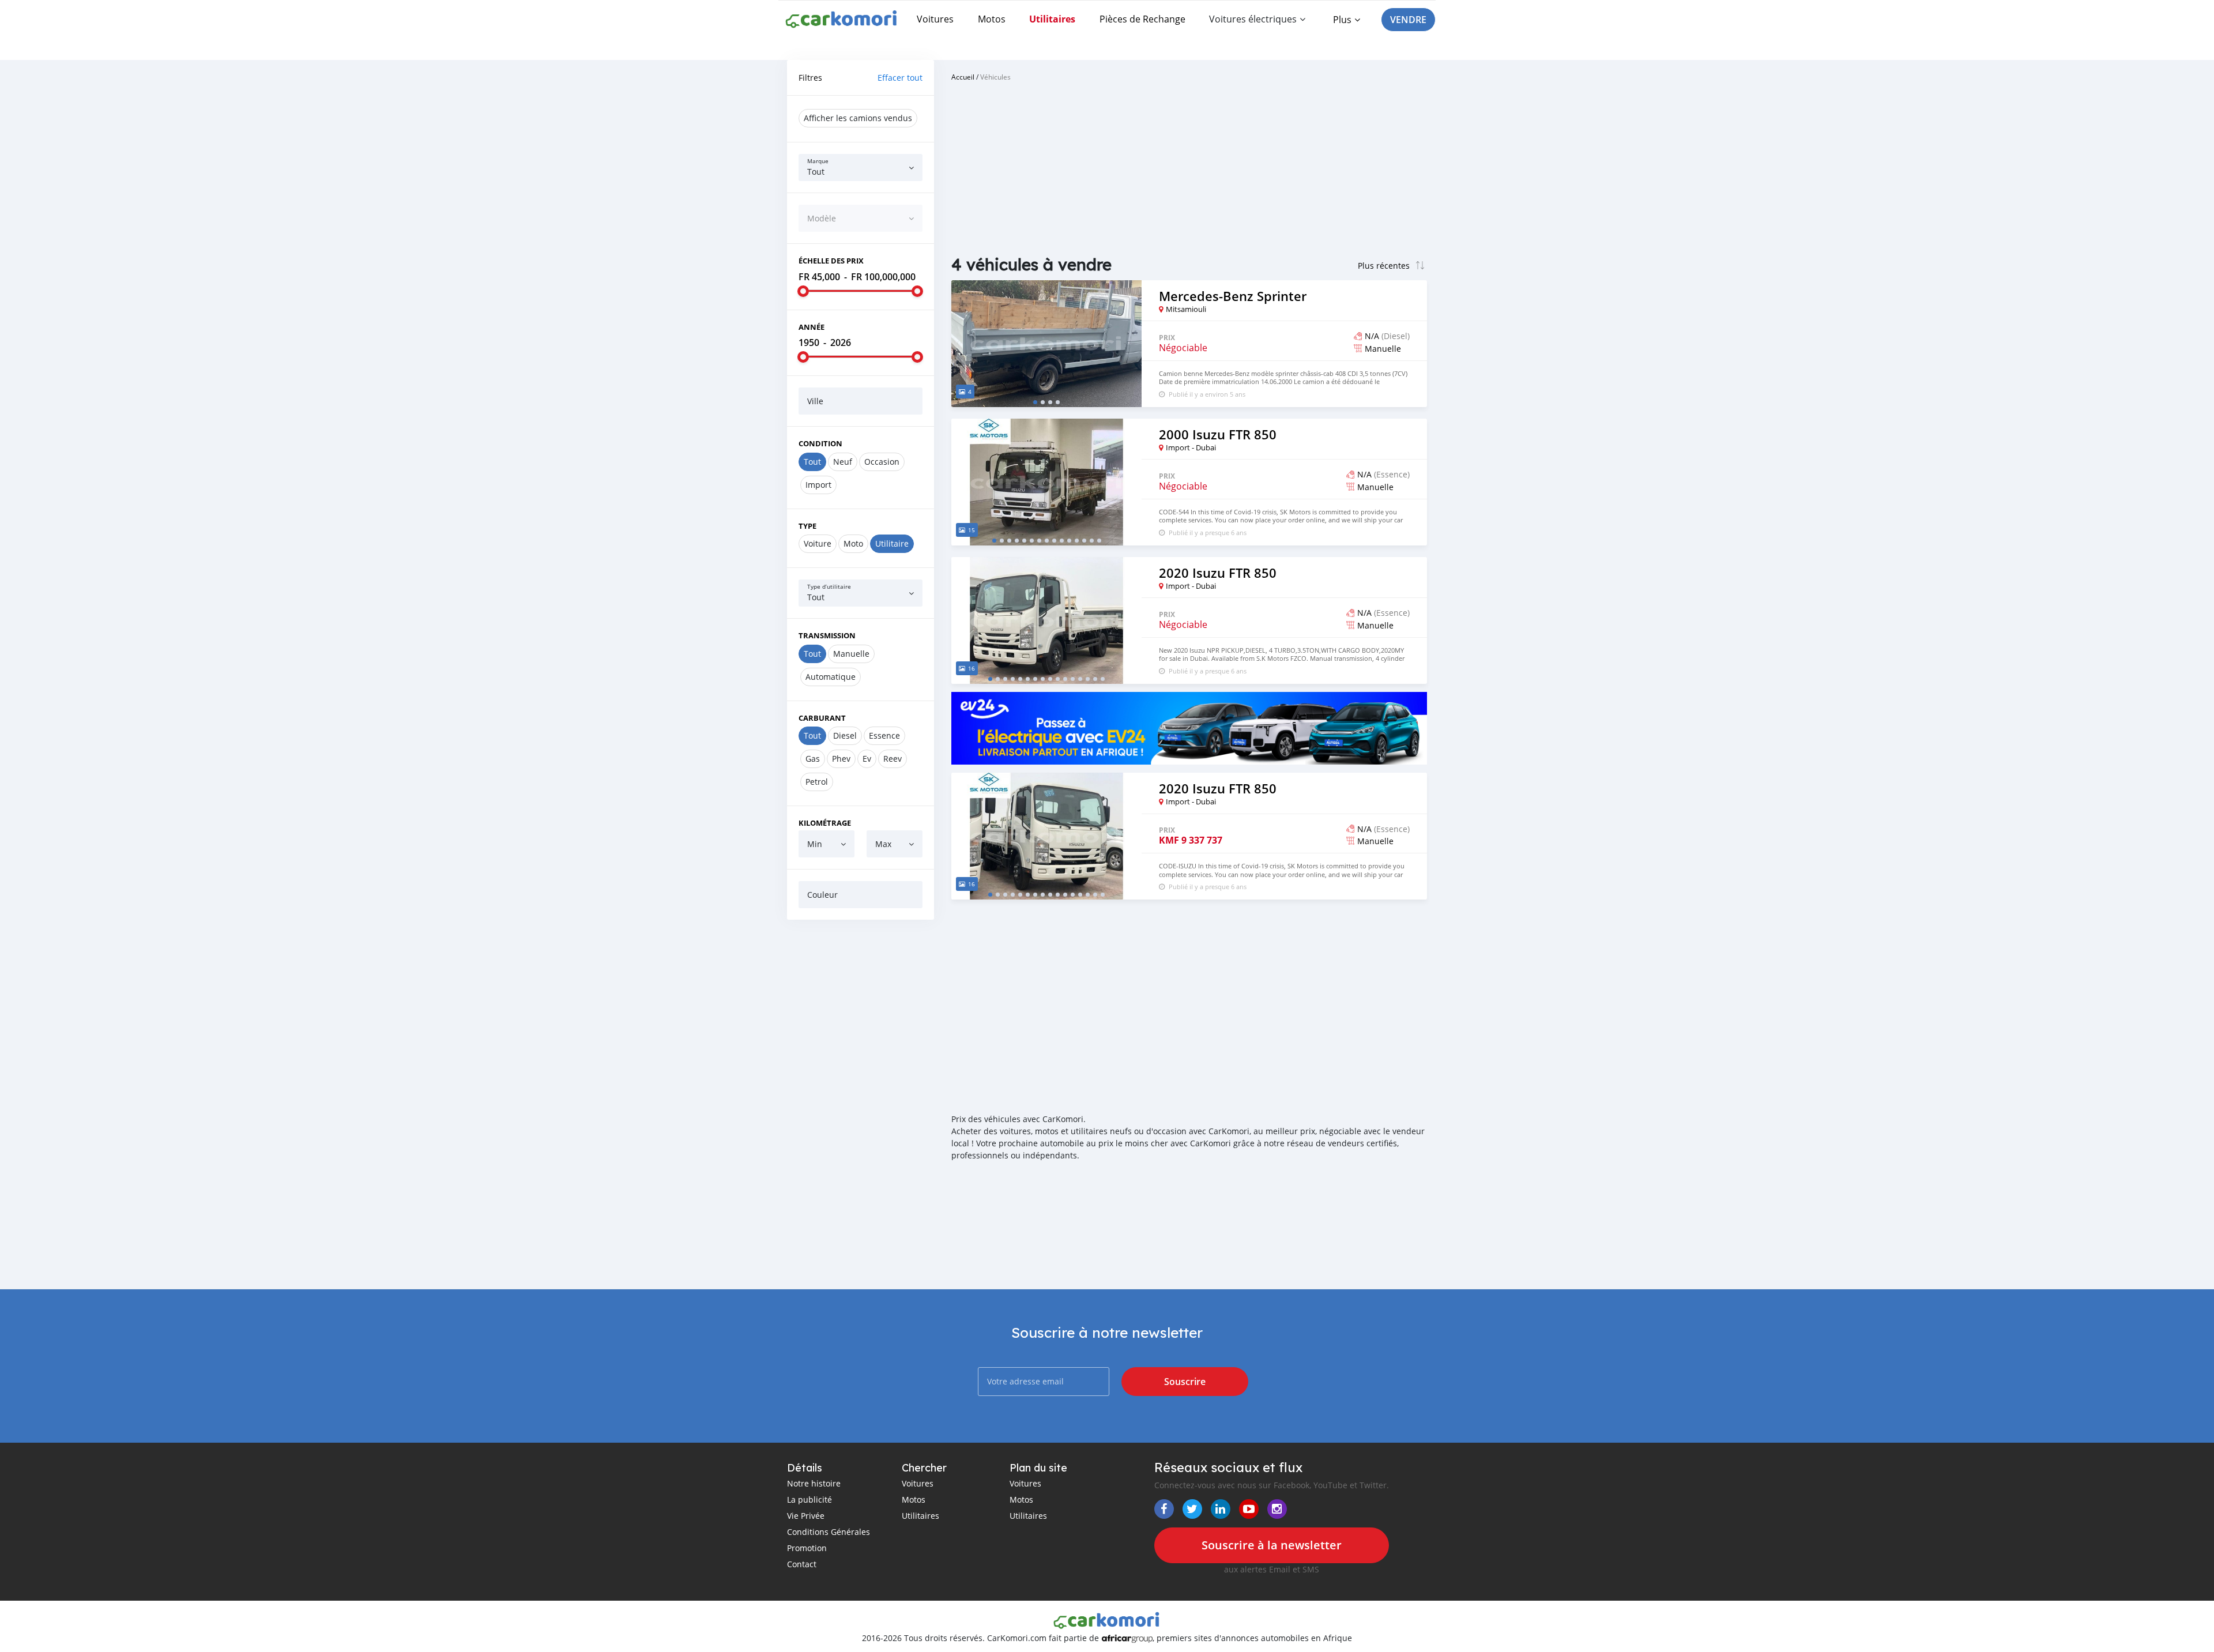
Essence (884, 735)
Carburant (822, 718)
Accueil (963, 77)
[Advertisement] (861, 1104)
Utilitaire (892, 543)
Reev (893, 759)
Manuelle (851, 654)
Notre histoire (814, 1483)
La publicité (809, 1499)
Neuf (843, 462)
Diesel (845, 735)
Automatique (831, 677)
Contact (802, 1564)
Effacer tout (900, 78)
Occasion (882, 462)
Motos (992, 19)
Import (818, 485)
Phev (841, 759)
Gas (813, 759)
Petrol (817, 782)
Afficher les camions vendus (858, 118)
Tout (812, 462)
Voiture (818, 543)
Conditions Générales (829, 1532)
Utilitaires (1052, 19)
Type (807, 526)
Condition (820, 443)
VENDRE (1408, 20)
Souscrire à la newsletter (1272, 1545)
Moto (853, 543)
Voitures (935, 19)
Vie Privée (806, 1516)
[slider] (803, 291)
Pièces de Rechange (1142, 19)
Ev (867, 759)
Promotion (807, 1548)
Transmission (827, 635)
